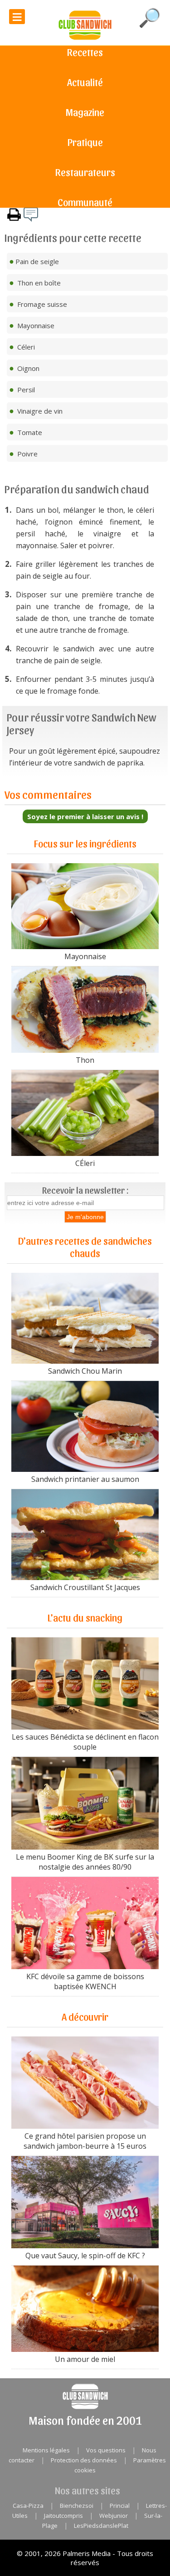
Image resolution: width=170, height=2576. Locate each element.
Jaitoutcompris (63, 2516)
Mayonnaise (85, 956)
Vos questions (106, 2450)
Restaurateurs (85, 172)
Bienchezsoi (77, 2506)
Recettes (85, 52)
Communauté (85, 202)
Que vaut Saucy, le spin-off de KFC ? (85, 2256)
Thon (85, 1060)
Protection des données (84, 2460)
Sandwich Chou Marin (85, 1371)
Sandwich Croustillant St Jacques (85, 1587)
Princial (120, 2506)
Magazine (85, 112)
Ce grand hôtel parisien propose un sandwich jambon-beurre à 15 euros (85, 2141)
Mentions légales (46, 2450)
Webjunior (114, 2516)
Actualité (85, 82)
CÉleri (85, 1163)
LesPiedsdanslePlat (101, 2526)
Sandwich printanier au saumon (85, 1479)
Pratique (85, 142)
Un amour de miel (85, 2359)
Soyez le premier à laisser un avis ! (85, 816)
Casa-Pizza (28, 2506)
